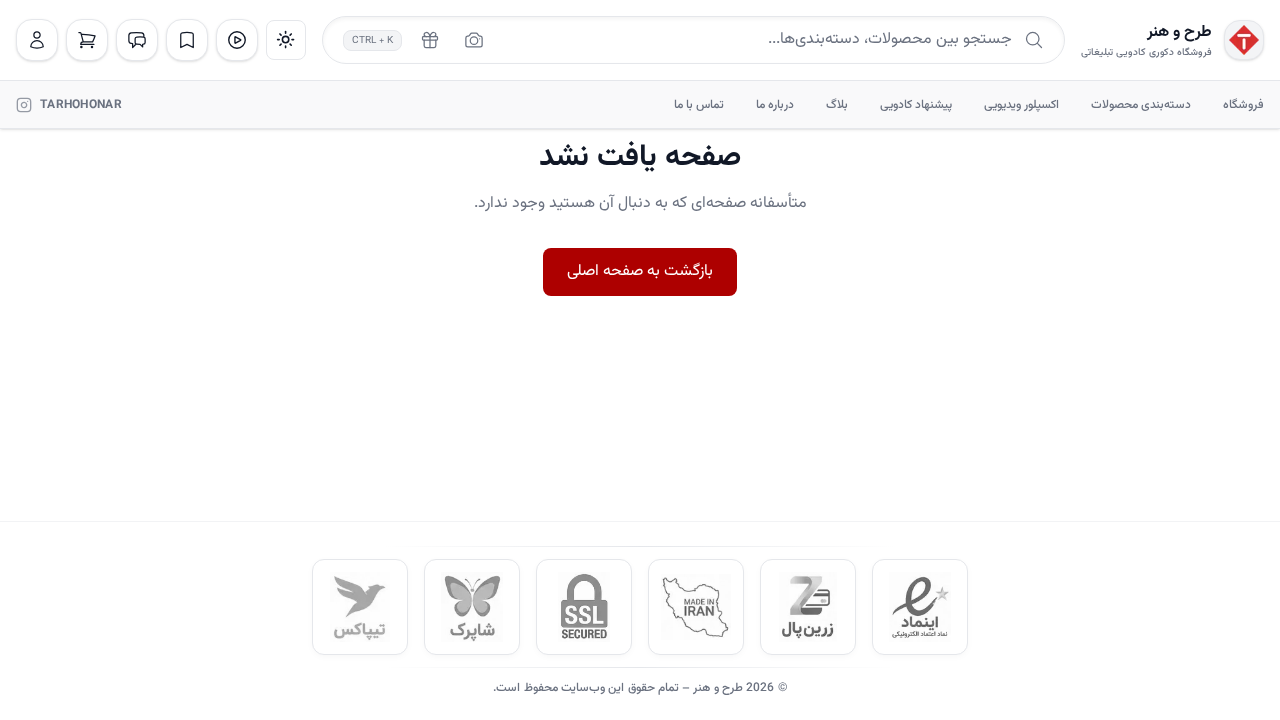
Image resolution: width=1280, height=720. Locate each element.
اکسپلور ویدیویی (1021, 105)
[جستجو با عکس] (474, 40)
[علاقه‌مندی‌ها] (187, 40)
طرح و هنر (1179, 33)
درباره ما (775, 105)
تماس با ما (699, 105)
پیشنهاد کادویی (916, 105)
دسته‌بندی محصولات (1141, 105)
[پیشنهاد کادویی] (430, 40)
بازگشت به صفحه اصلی (640, 271)
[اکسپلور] (237, 40)
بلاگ (837, 105)
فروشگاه (1243, 105)
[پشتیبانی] (137, 40)
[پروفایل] (37, 40)
